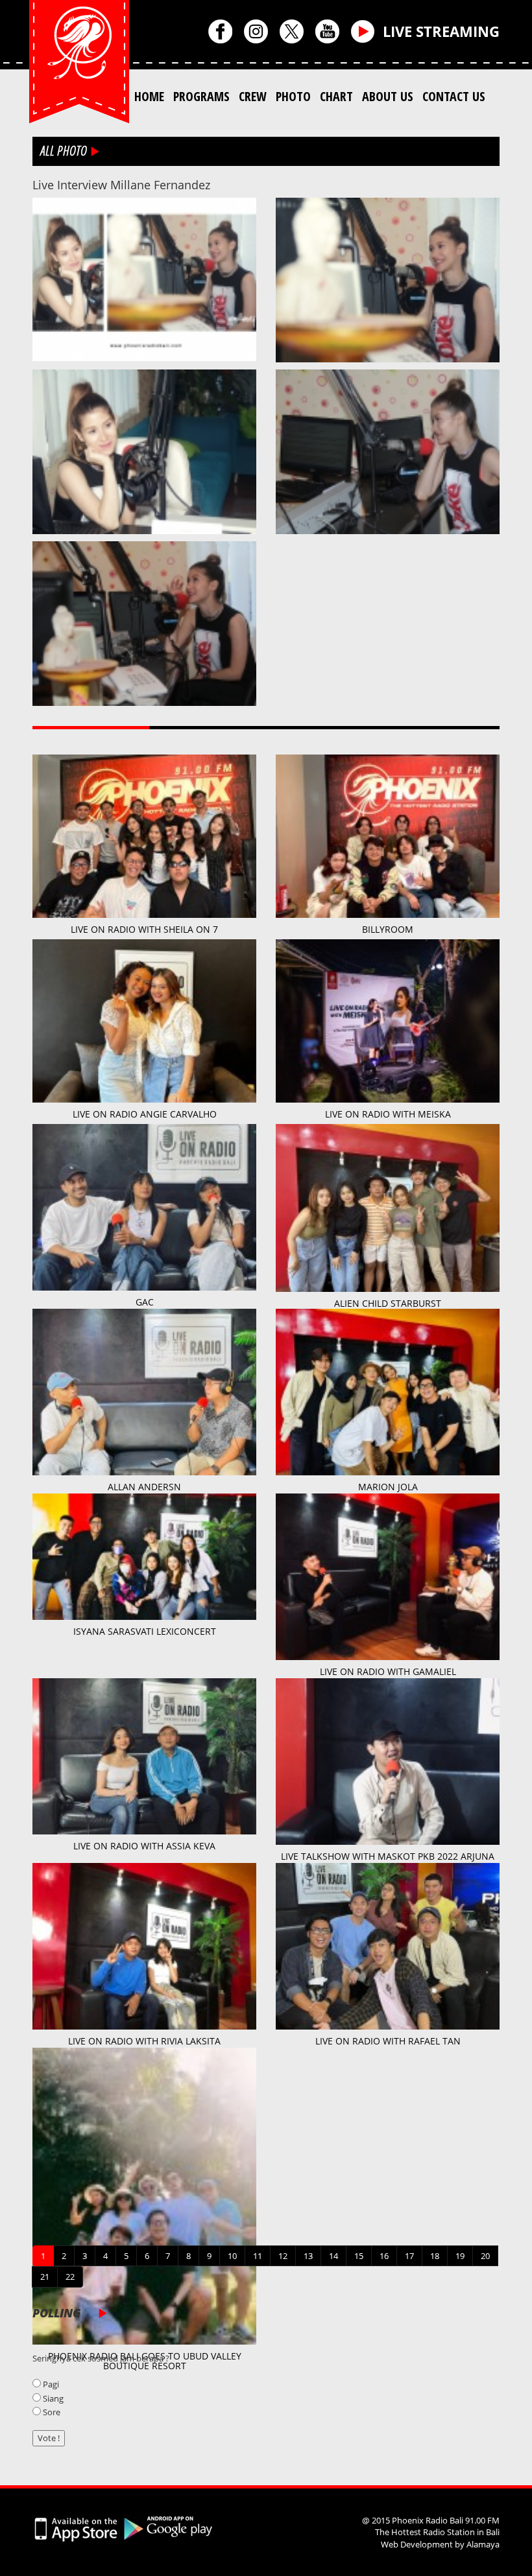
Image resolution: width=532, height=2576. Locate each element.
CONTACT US (454, 96)
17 (409, 2256)
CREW (253, 96)
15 (359, 2256)
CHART (336, 96)
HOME (149, 96)
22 (70, 2277)
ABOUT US (388, 96)
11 (258, 2256)
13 (308, 2256)
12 (283, 2256)
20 (485, 2256)
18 (435, 2256)
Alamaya (483, 2544)
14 (333, 2256)
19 (460, 2256)
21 (45, 2277)
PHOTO (293, 96)
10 (232, 2256)
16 (384, 2256)
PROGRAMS (201, 96)
